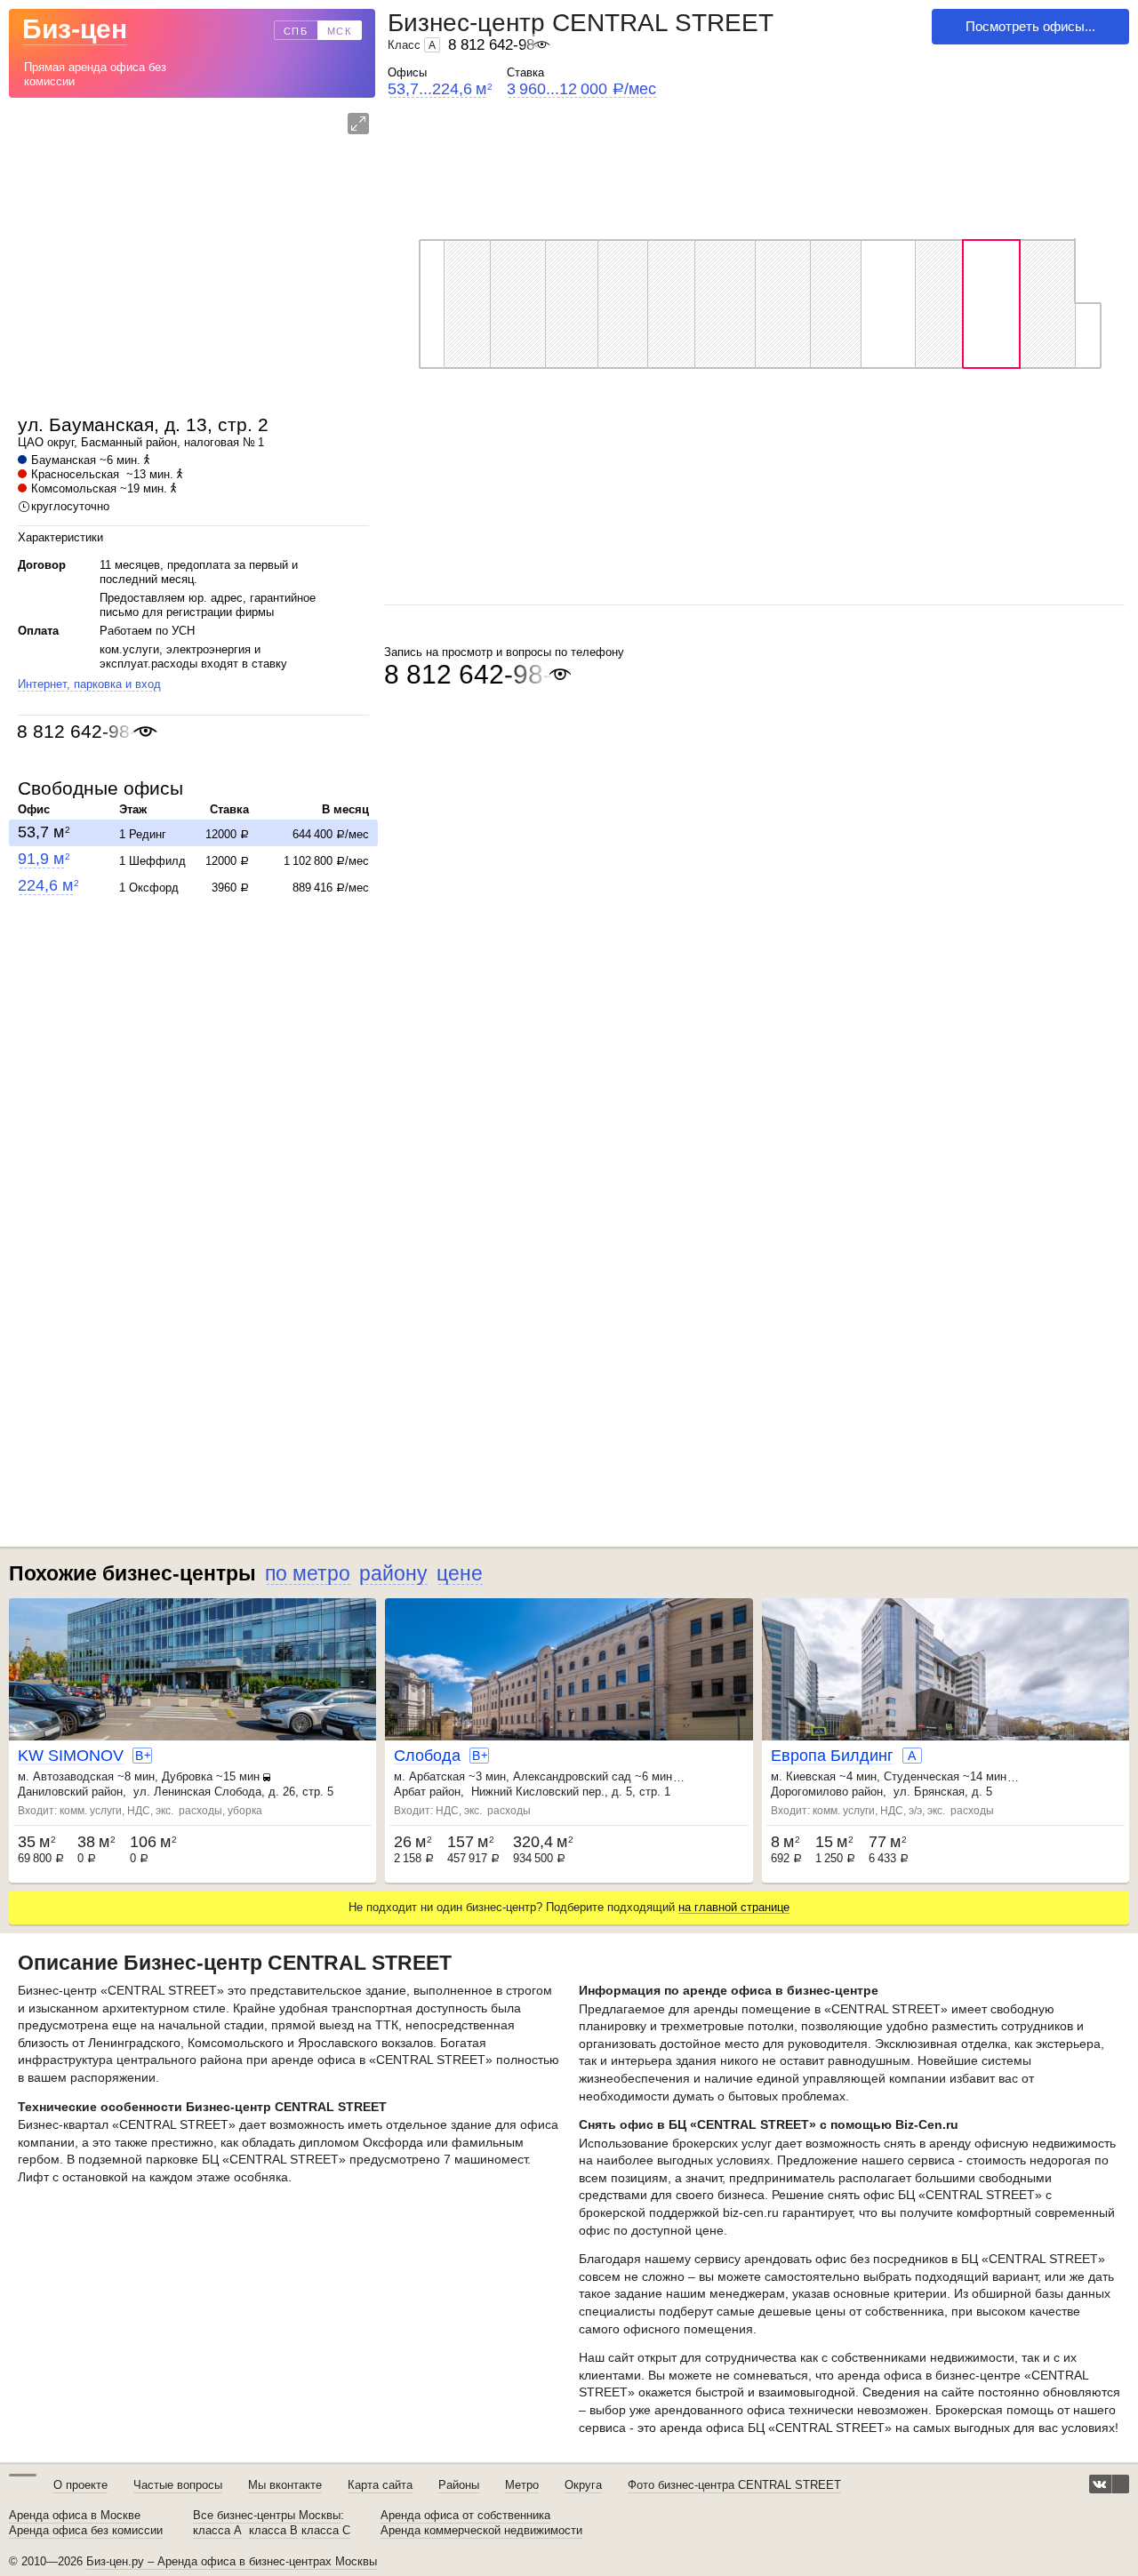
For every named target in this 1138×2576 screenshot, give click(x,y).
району (393, 1573)
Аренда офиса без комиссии (86, 2531)
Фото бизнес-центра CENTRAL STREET (734, 2485)
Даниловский (53, 1792)
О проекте (80, 2485)
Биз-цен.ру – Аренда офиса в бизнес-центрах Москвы (232, 2561)
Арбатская (437, 1776)
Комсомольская (74, 488)
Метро (522, 2485)
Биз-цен (75, 29)
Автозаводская (73, 1776)
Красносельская (75, 474)
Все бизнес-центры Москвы (267, 2516)
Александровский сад (572, 1776)
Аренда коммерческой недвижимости (481, 2531)
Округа (583, 2485)
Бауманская (64, 460)
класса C (326, 2531)
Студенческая (922, 1776)
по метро (308, 1573)
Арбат (410, 1792)
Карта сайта (380, 2485)
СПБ (296, 31)
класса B (273, 2531)
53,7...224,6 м (440, 89)
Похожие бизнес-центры (132, 1573)
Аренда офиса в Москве (75, 2516)
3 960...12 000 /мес (581, 89)
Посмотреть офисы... (1030, 26)
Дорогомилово (809, 1792)
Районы (459, 2485)
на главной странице (734, 1907)
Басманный (112, 442)
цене (460, 1573)
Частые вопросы (178, 2485)
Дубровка (187, 1776)
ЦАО (31, 442)
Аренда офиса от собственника (465, 2516)
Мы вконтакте (285, 2485)
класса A (217, 2531)
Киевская (811, 1776)
